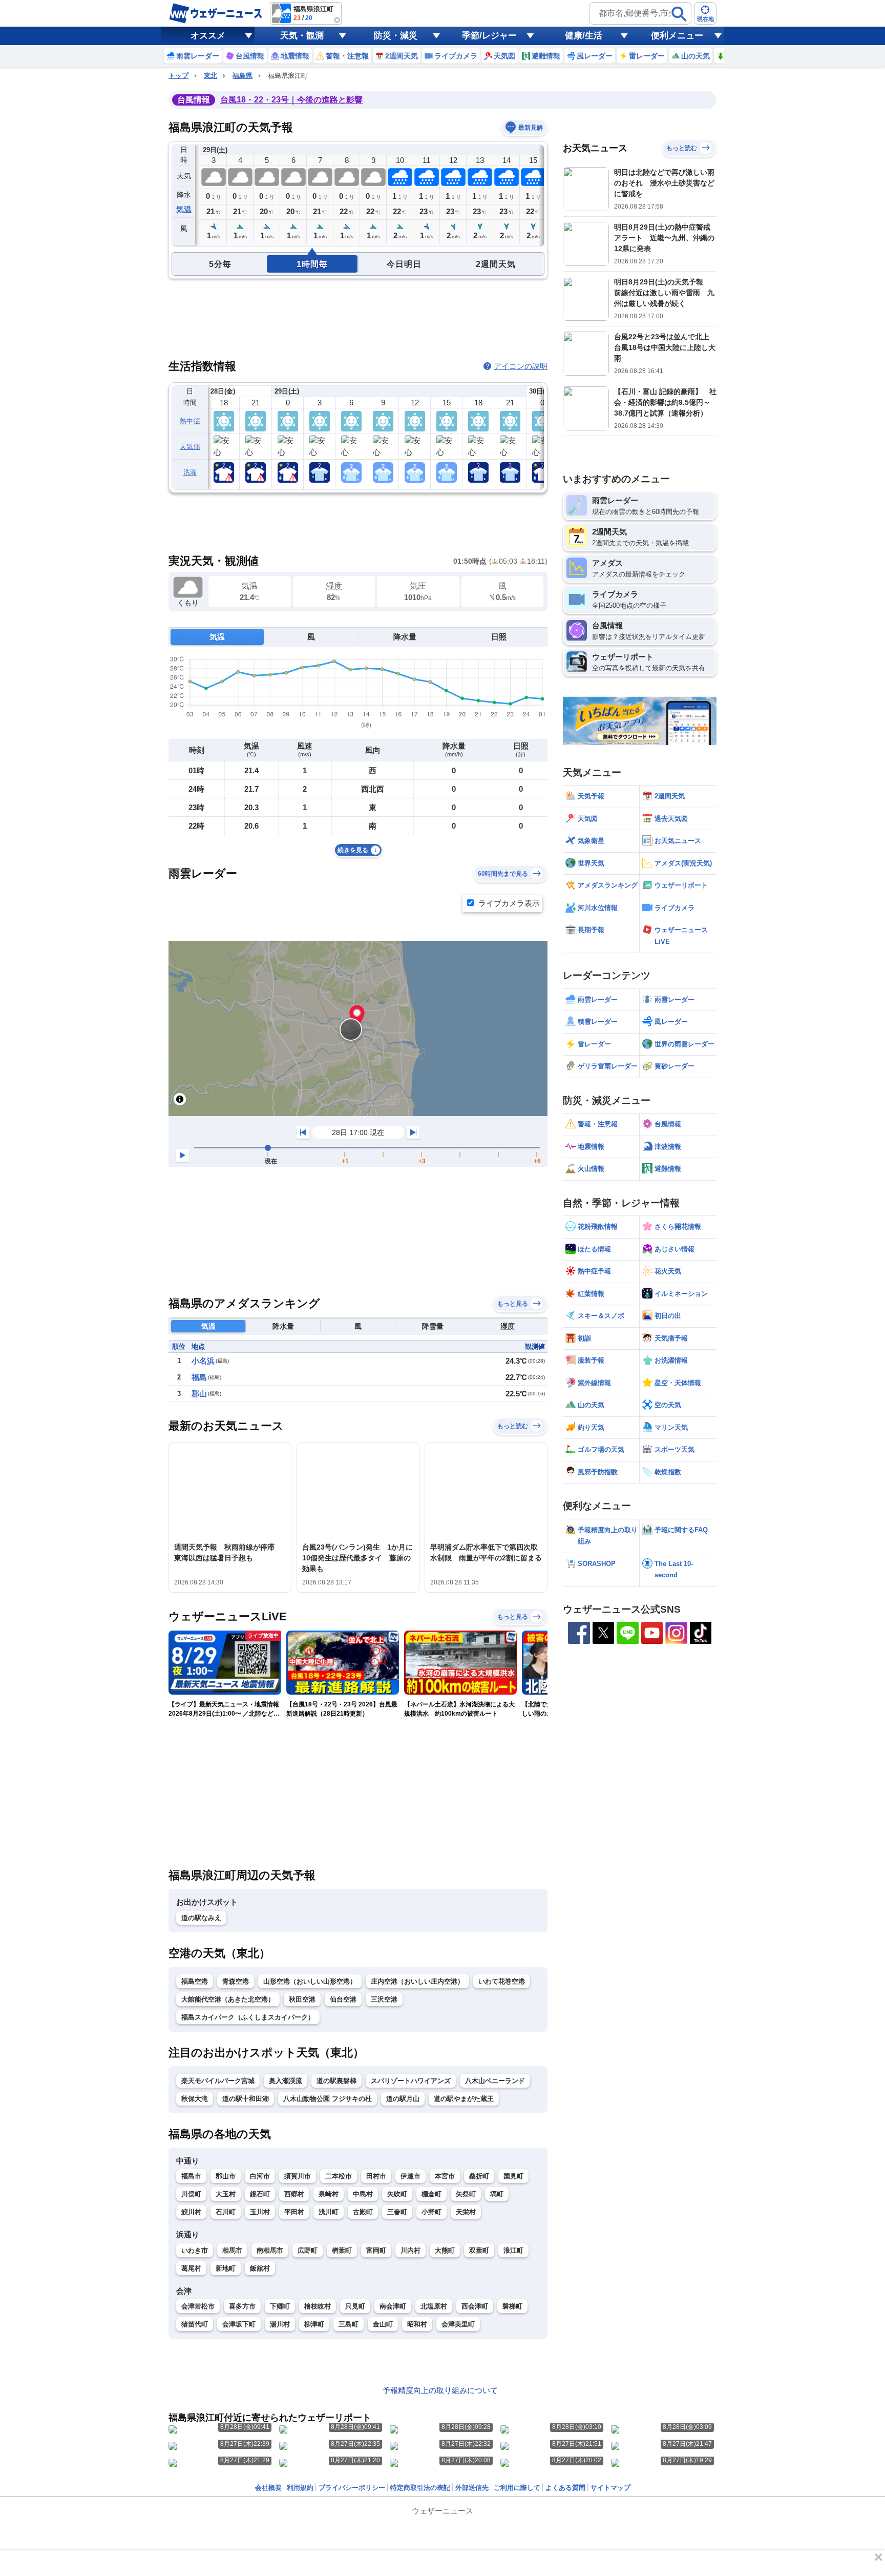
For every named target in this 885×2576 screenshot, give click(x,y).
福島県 (243, 76)
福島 (199, 1377)
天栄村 (466, 2212)
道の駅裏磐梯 (336, 2081)
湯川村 (280, 2324)
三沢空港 (384, 1999)
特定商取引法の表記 (420, 2488)
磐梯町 (512, 2306)
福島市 (191, 2176)
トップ (178, 76)
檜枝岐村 (318, 2306)
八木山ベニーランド (495, 2081)
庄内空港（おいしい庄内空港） (417, 1981)
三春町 (397, 2212)
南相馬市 (270, 2250)
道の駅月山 (403, 2099)
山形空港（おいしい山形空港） (310, 1981)
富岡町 (376, 2250)
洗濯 (190, 472)
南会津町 (393, 2306)
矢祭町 (466, 2194)
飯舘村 (260, 2268)
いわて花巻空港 (502, 1981)
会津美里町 (458, 2324)
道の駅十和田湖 (246, 2099)
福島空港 (195, 1981)
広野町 (308, 2250)
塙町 (497, 2194)
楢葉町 (342, 2250)
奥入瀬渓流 (286, 2081)
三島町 (349, 2324)
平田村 (294, 2212)
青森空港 (236, 1981)
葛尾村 (191, 2268)
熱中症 (190, 421)
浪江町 (513, 2250)
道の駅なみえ (201, 1918)
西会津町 (475, 2306)
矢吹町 (397, 2194)
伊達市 (410, 2176)
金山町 (383, 2324)
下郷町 (280, 2306)
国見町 (513, 2176)
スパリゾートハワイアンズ (411, 2081)
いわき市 (195, 2250)
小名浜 (203, 1361)
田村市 (376, 2176)
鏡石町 (260, 2194)
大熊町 (445, 2250)
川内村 (410, 2250)
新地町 (226, 2268)
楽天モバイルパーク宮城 (218, 2081)
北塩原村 (434, 2306)
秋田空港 (302, 1999)
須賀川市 (298, 2176)
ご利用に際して (517, 2488)
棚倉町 (431, 2194)
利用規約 (300, 2488)
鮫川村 (191, 2212)
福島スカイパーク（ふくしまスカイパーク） (248, 2017)
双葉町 (479, 2250)
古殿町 (363, 2212)
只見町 (355, 2306)
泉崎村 (329, 2194)
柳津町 (314, 2324)
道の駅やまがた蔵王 (464, 2099)
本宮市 (445, 2176)
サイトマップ (610, 2488)
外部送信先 (472, 2488)
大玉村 (226, 2194)
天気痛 (190, 447)
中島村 (363, 2194)
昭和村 (417, 2324)
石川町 (226, 2212)
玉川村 (260, 2212)
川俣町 (191, 2194)
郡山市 (226, 2176)
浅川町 (329, 2212)
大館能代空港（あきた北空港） (228, 1999)
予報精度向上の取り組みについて (440, 2390)
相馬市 (232, 2250)
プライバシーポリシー (352, 2488)
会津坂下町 (239, 2324)
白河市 (260, 2176)
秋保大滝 (195, 2099)
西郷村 (294, 2194)
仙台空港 (343, 1999)
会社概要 (268, 2488)
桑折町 (479, 2176)
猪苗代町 (195, 2324)
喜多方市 (242, 2306)
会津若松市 (198, 2306)
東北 (210, 76)
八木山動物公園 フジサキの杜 (328, 2099)
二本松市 (339, 2176)
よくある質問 (565, 2488)
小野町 (431, 2212)
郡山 (199, 1394)
